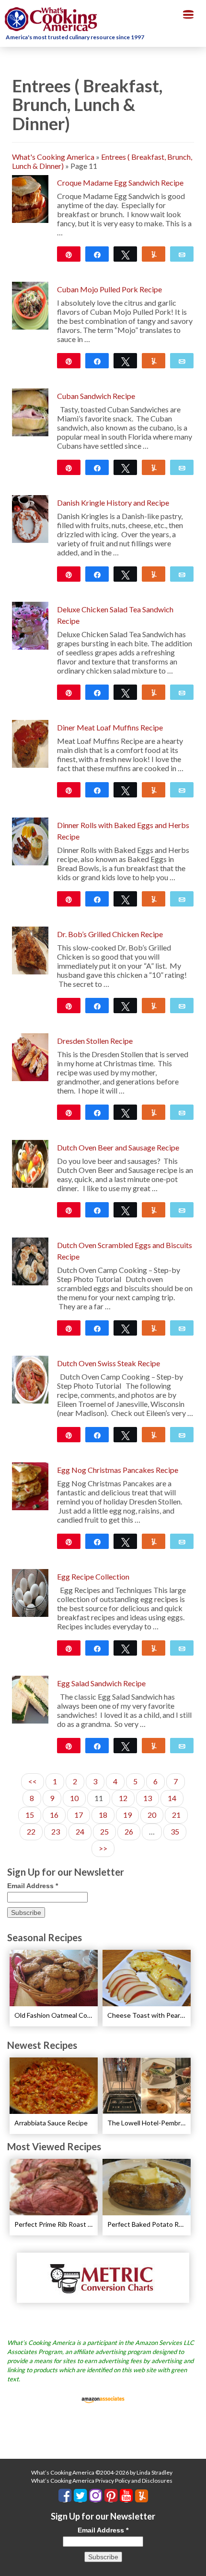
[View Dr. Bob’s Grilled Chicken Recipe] (30, 949)
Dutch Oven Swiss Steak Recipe (109, 1363)
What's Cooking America (53, 157)
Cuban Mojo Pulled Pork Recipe (109, 289)
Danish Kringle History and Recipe (113, 503)
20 (152, 1815)
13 (148, 1798)
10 (74, 1798)
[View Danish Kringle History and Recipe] (30, 518)
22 (31, 1831)
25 (104, 1831)
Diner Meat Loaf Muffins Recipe (110, 727)
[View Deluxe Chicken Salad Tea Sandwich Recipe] (30, 625)
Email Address (33, 1886)
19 (127, 1815)
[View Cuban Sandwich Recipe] (30, 411)
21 (176, 1815)
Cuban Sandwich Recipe (96, 396)
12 (123, 1798)
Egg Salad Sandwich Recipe (101, 1683)
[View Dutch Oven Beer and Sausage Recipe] (30, 1163)
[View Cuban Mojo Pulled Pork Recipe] (30, 304)
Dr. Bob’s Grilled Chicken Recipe (110, 934)
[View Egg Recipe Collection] (30, 1592)
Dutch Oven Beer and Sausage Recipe (118, 1147)
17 (79, 1815)
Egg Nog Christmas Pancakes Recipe (118, 1470)
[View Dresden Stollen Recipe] (30, 1056)
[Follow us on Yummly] (142, 2496)
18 (103, 1815)
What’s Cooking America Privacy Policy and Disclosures (102, 2481)
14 (172, 1798)
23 (56, 1831)
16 (54, 1815)
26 (129, 1831)
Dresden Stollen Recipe (95, 1041)
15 (30, 1815)
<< (33, 1781)
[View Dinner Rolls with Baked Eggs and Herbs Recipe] (30, 840)
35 (175, 1831)
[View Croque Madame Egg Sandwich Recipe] (30, 198)
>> (103, 1848)
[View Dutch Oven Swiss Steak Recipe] (30, 1378)
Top (195, 2563)
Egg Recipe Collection (93, 1576)
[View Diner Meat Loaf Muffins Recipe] (30, 743)
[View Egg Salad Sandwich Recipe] (30, 1698)
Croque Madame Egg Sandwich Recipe (120, 182)
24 (80, 1831)
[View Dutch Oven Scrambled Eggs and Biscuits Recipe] (30, 1260)
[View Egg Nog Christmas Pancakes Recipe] (30, 1485)
